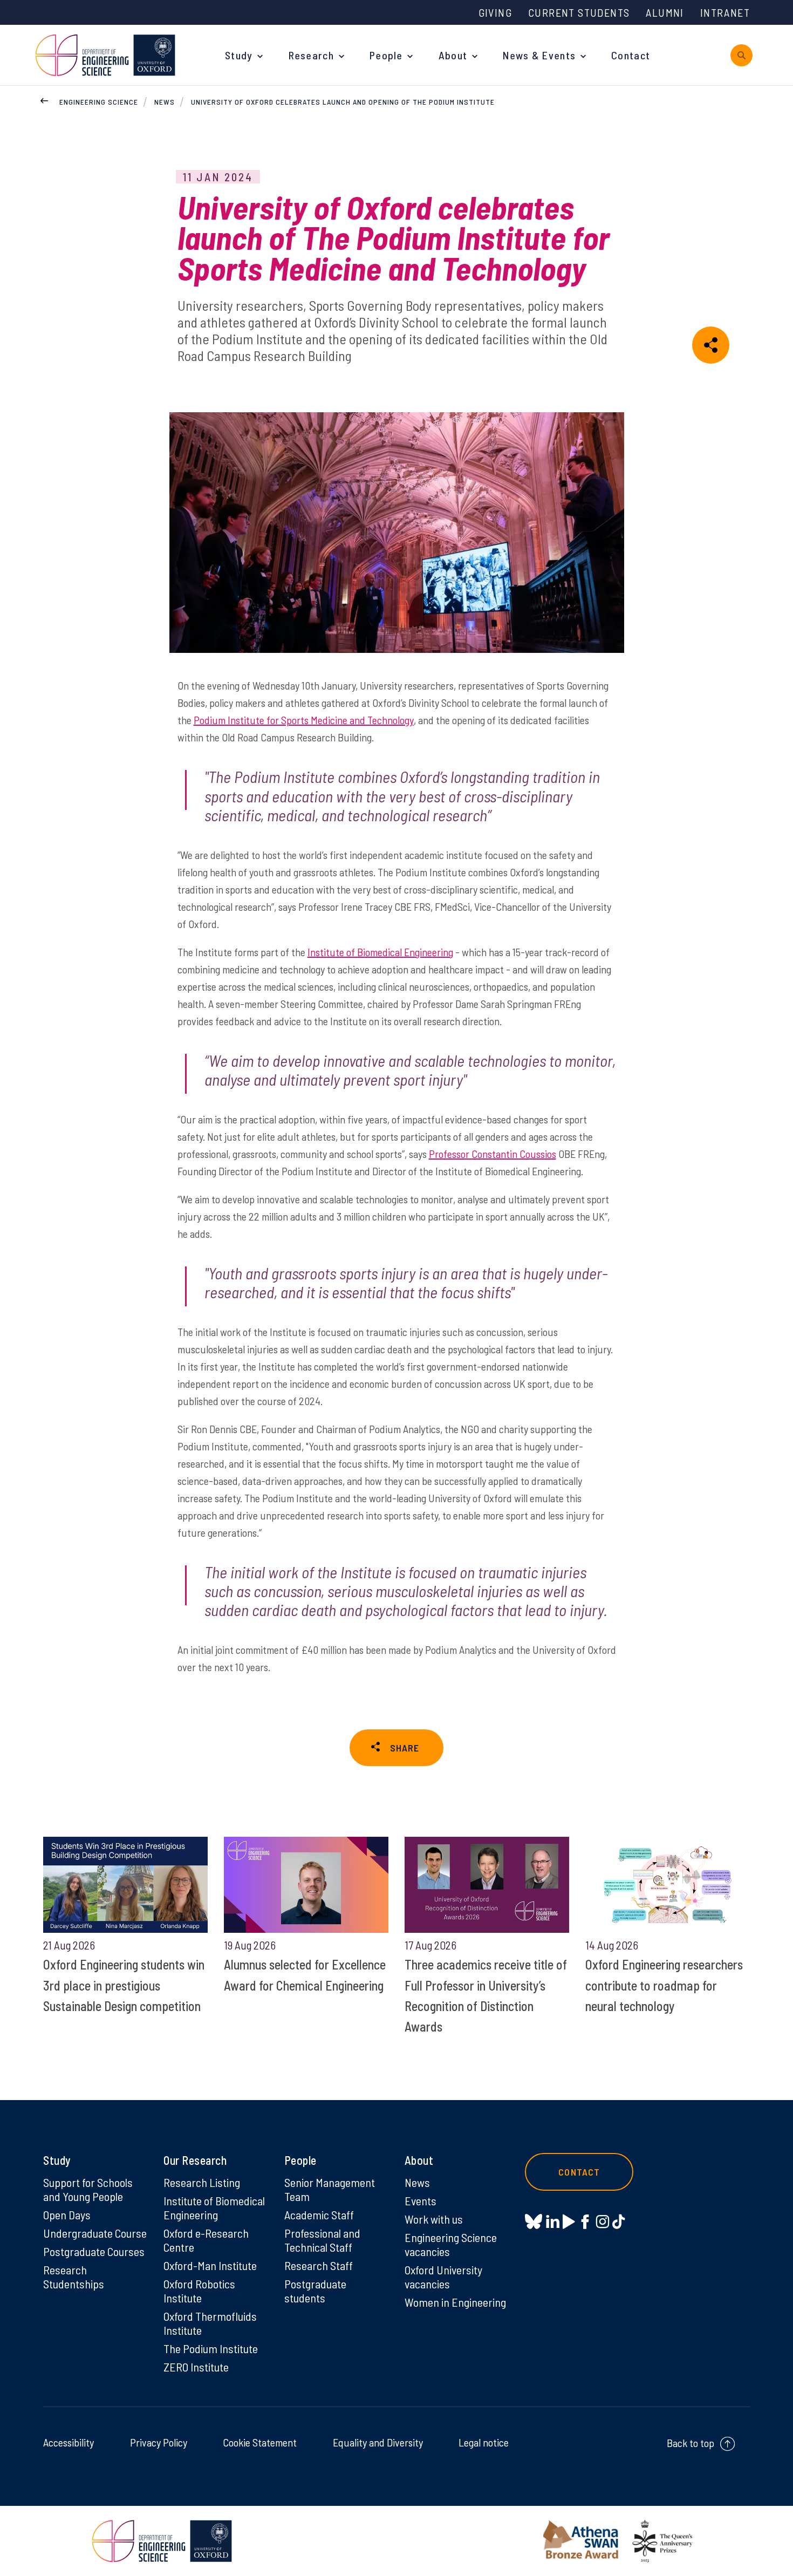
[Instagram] (602, 2221)
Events (421, 2200)
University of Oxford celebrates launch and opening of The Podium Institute (343, 102)
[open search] (741, 55)
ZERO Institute (196, 2367)
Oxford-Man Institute (210, 2265)
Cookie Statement (260, 2442)
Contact (631, 55)
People (386, 55)
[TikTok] (618, 2221)
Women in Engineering (455, 2302)
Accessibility (69, 2442)
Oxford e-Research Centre (206, 2240)
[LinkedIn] (553, 2221)
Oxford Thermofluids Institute (210, 2323)
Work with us (434, 2219)
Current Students (579, 12)
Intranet (725, 12)
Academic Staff (319, 2214)
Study (239, 55)
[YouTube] (569, 2221)
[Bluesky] (534, 2222)
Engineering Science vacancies (451, 2244)
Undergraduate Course (95, 2233)
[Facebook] (585, 2221)
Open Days (67, 2214)
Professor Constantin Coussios (493, 1154)
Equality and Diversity (378, 2442)
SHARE (405, 1748)
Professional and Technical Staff (322, 2240)
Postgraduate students (315, 2291)
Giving (495, 12)
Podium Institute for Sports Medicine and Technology (304, 720)
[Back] (44, 99)
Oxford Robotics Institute (199, 2291)
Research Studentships (74, 2277)
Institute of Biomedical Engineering (380, 952)
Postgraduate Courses (94, 2251)
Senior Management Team (330, 2189)
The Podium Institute (211, 2348)
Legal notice (484, 2442)
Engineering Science (99, 102)
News (165, 102)
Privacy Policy (159, 2442)
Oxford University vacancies (443, 2277)
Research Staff (319, 2265)
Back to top (691, 2443)
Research (311, 55)
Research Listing (202, 2182)
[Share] (711, 345)
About (453, 55)
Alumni (665, 12)
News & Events (539, 55)
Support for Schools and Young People (88, 2189)
